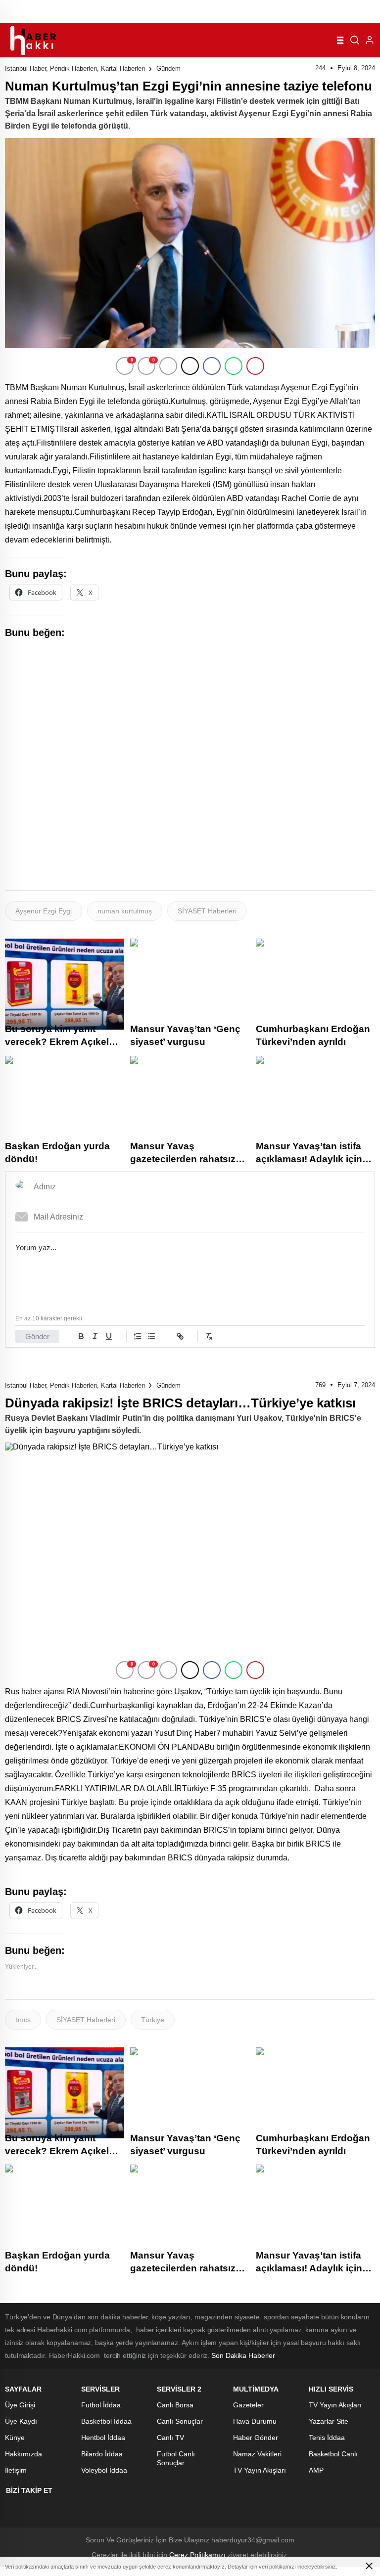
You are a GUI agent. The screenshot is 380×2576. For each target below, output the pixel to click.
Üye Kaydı (21, 2421)
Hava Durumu (255, 2421)
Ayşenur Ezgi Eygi (44, 911)
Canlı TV (170, 2438)
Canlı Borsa (175, 2405)
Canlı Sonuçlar (180, 2421)
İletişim (16, 2470)
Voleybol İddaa (104, 2470)
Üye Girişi (20, 2405)
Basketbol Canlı (333, 2454)
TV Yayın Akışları (260, 2470)
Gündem (168, 68)
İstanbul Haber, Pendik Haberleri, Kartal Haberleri (75, 68)
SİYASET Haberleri (207, 911)
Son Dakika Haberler (243, 2355)
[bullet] (151, 1336)
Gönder (37, 1336)
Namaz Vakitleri (257, 2454)
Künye (15, 2438)
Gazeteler (248, 2405)
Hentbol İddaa (103, 2438)
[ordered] (138, 1336)
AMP (316, 2470)
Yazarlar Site (329, 2421)
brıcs (23, 2020)
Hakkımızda (24, 2454)
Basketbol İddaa (106, 2421)
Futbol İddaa (101, 2405)
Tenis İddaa (327, 2438)
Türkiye (153, 2020)
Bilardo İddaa (102, 2454)
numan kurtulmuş (125, 911)
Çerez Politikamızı (197, 2555)
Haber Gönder (256, 2438)
